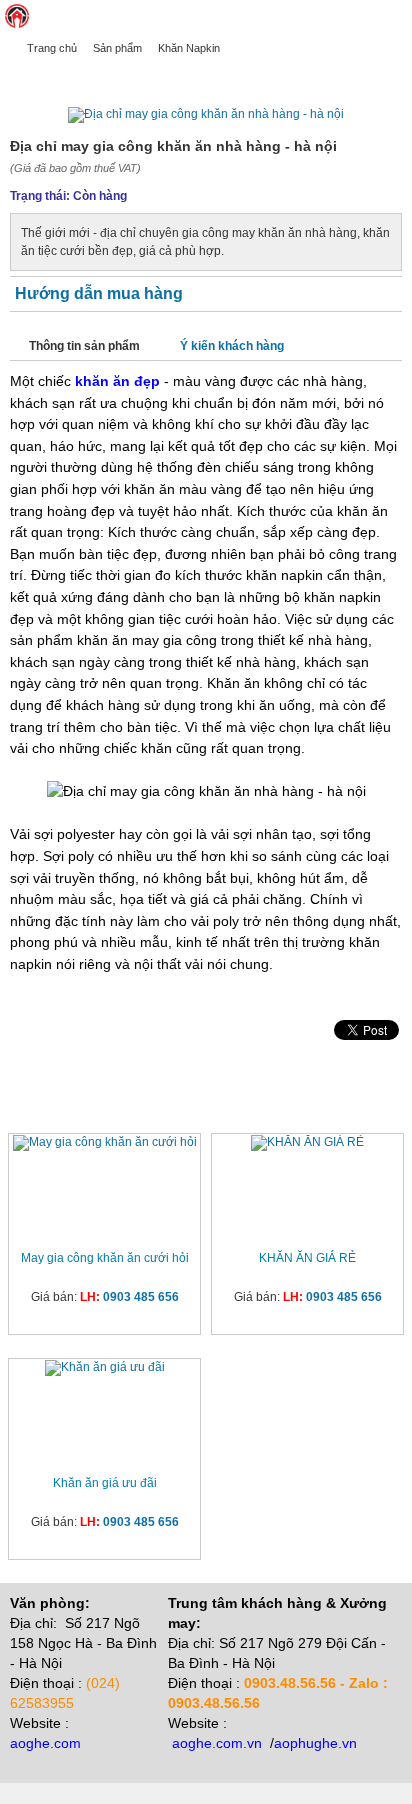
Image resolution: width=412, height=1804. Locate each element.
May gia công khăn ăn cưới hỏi (105, 1258)
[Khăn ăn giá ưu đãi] (105, 1368)
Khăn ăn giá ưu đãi (105, 1483)
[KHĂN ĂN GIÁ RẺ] (307, 1143)
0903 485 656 (141, 1297)
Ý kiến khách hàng (232, 346)
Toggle (397, 16)
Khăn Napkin (189, 48)
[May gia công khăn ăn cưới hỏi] (105, 1143)
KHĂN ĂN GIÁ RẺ (307, 1258)
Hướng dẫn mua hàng (99, 293)
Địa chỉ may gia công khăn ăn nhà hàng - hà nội (165, 77)
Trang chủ (52, 48)
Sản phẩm (117, 48)
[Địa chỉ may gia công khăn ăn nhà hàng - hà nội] (206, 114)
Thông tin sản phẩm (84, 346)
